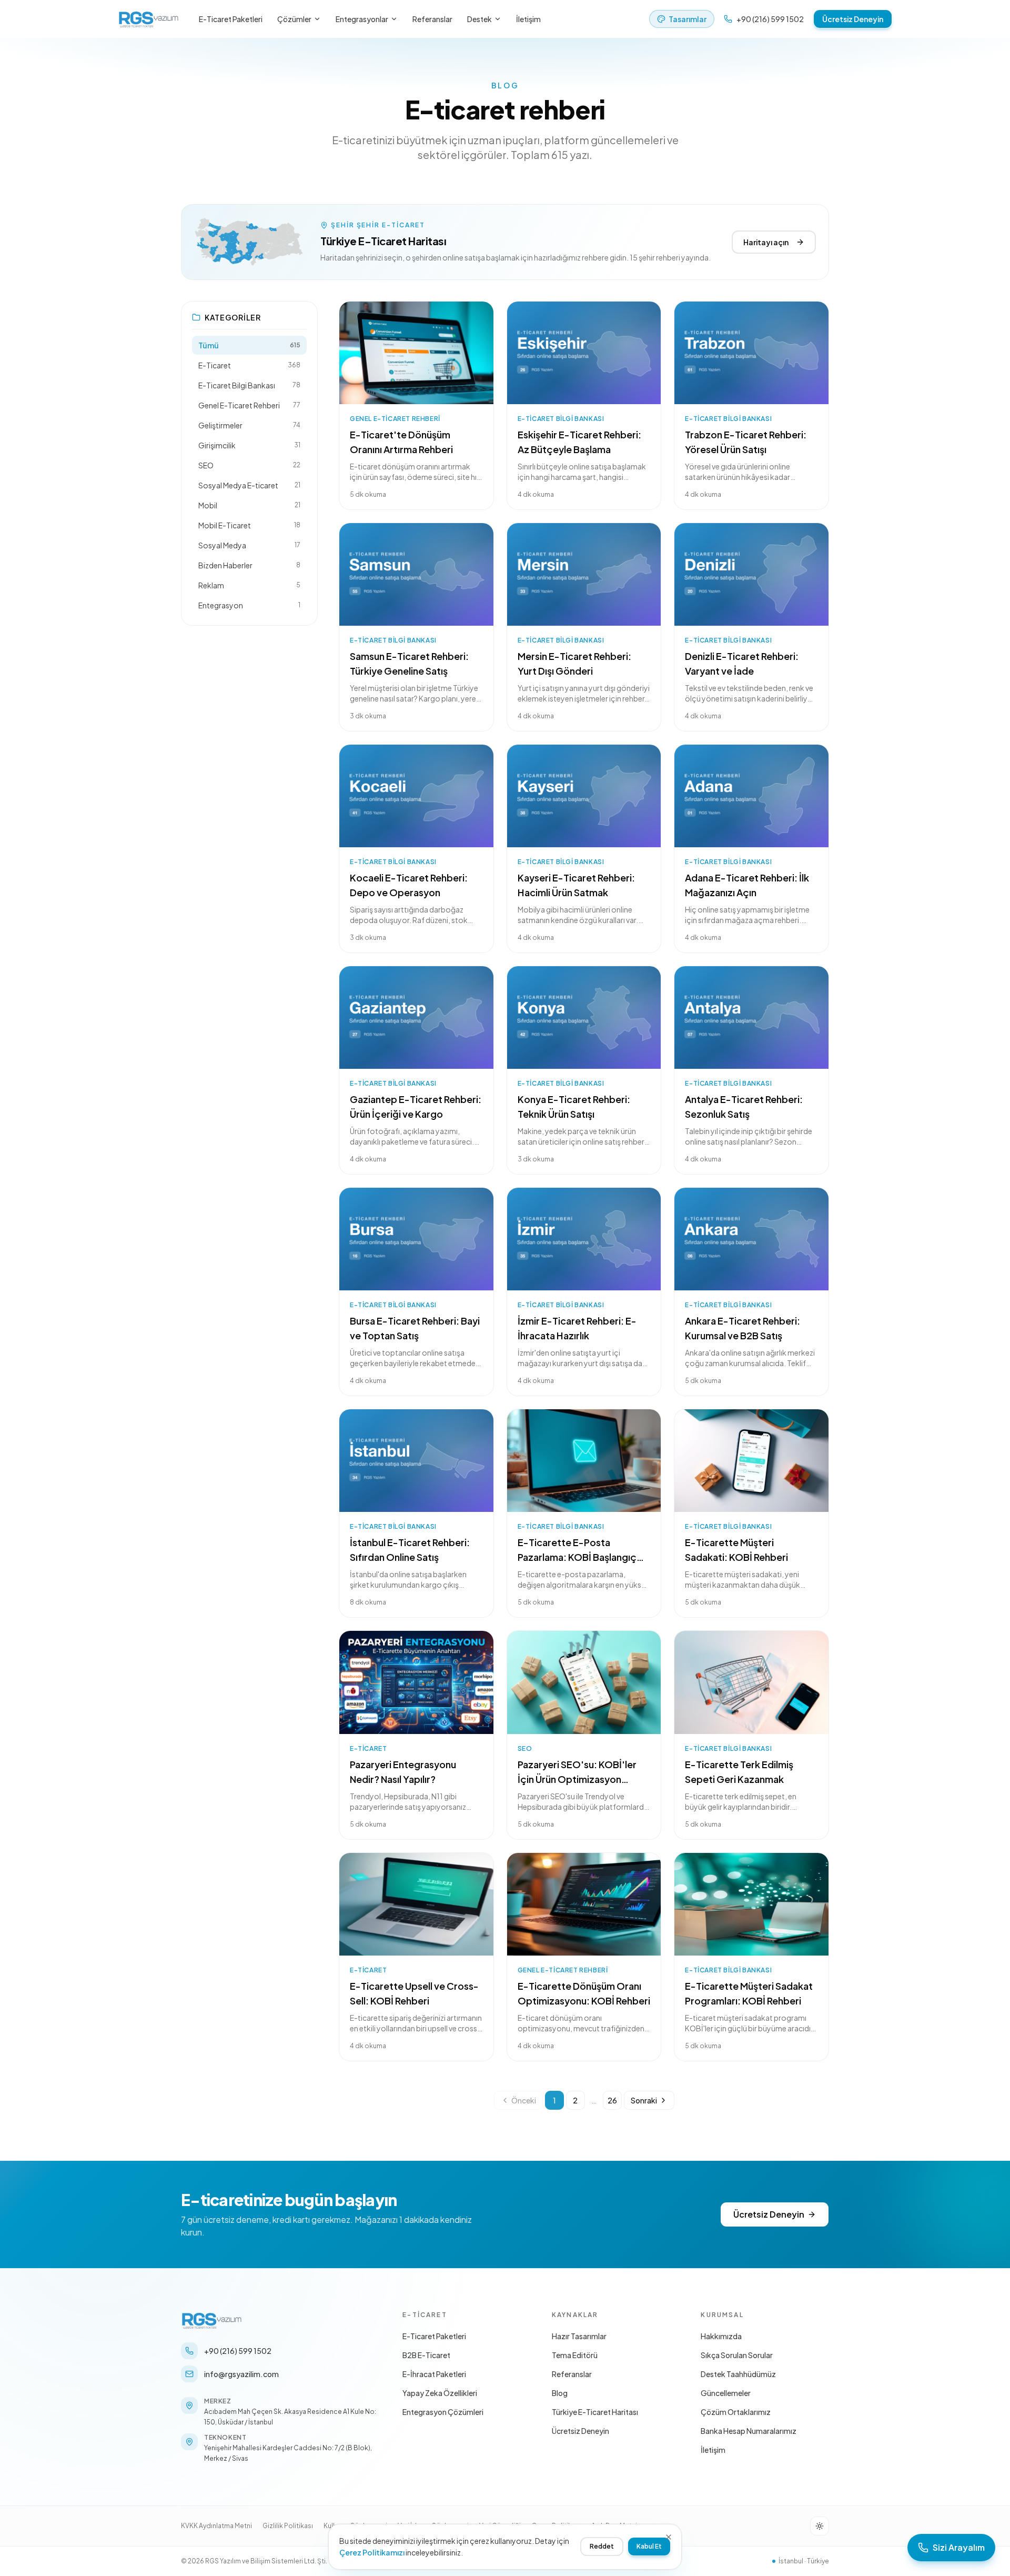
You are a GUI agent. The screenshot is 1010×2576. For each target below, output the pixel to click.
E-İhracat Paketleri (434, 2374)
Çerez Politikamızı (372, 2552)
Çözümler (294, 19)
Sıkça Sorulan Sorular (737, 2355)
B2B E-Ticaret (426, 2355)
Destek (479, 19)
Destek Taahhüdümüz (738, 2374)
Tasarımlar (688, 19)
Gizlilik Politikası (288, 2526)
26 (612, 2100)
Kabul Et (649, 2546)
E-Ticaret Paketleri (231, 19)
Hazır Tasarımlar (579, 2336)
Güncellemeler (726, 2393)
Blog (560, 2393)
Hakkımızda (721, 2336)
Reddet (602, 2546)
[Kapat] (669, 2537)
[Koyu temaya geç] (820, 2526)
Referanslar (432, 19)
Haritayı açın (766, 242)
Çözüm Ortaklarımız (736, 2412)
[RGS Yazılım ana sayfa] (149, 19)
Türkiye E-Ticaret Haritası (595, 2412)
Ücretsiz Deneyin (853, 19)
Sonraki (644, 2100)
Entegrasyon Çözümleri (443, 2412)
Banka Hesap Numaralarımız (749, 2431)
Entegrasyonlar (362, 19)
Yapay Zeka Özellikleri (440, 2393)
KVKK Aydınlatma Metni (216, 2526)
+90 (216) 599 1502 (770, 19)
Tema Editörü (575, 2355)
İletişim (528, 19)
